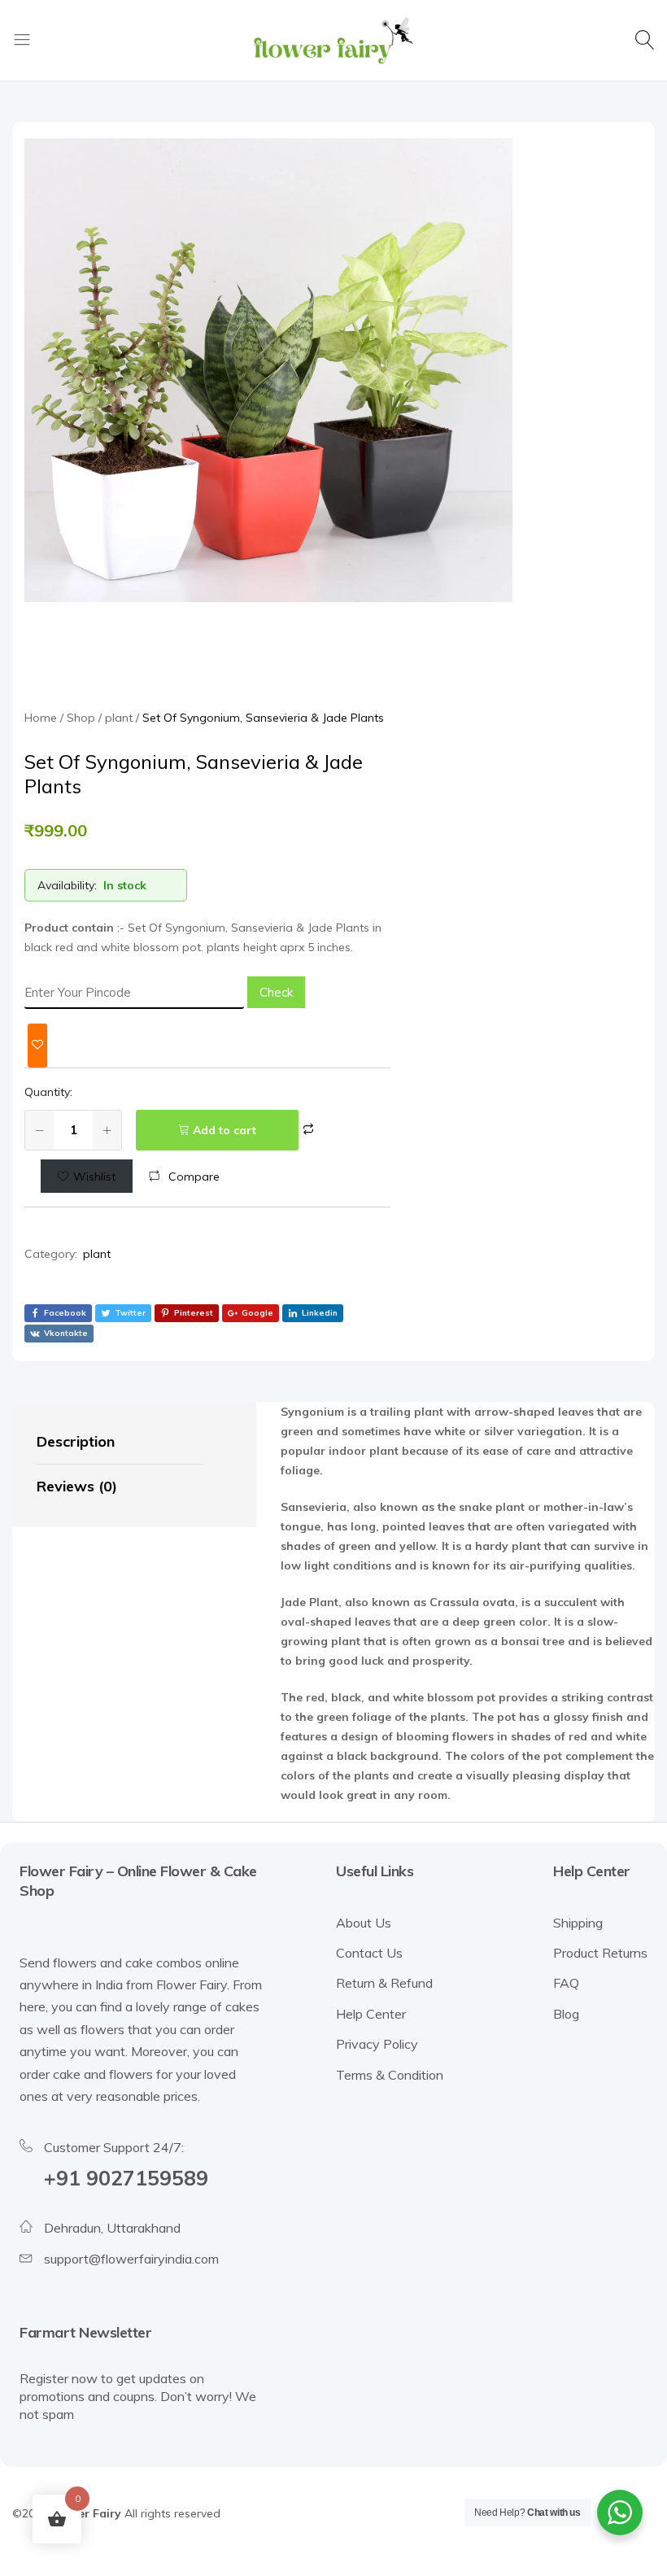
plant (97, 1254)
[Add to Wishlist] (37, 1046)
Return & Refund (384, 1983)
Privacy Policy (377, 2044)
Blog (566, 2014)
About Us (364, 1923)
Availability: (67, 885)
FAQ (566, 1983)
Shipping (578, 1923)
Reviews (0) (77, 1486)
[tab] (120, 1443)
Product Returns (600, 1953)
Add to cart (225, 1130)
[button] (184, 1177)
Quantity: (48, 1092)
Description (76, 1441)
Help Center (371, 2014)
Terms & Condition (390, 2075)
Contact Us (369, 1953)
